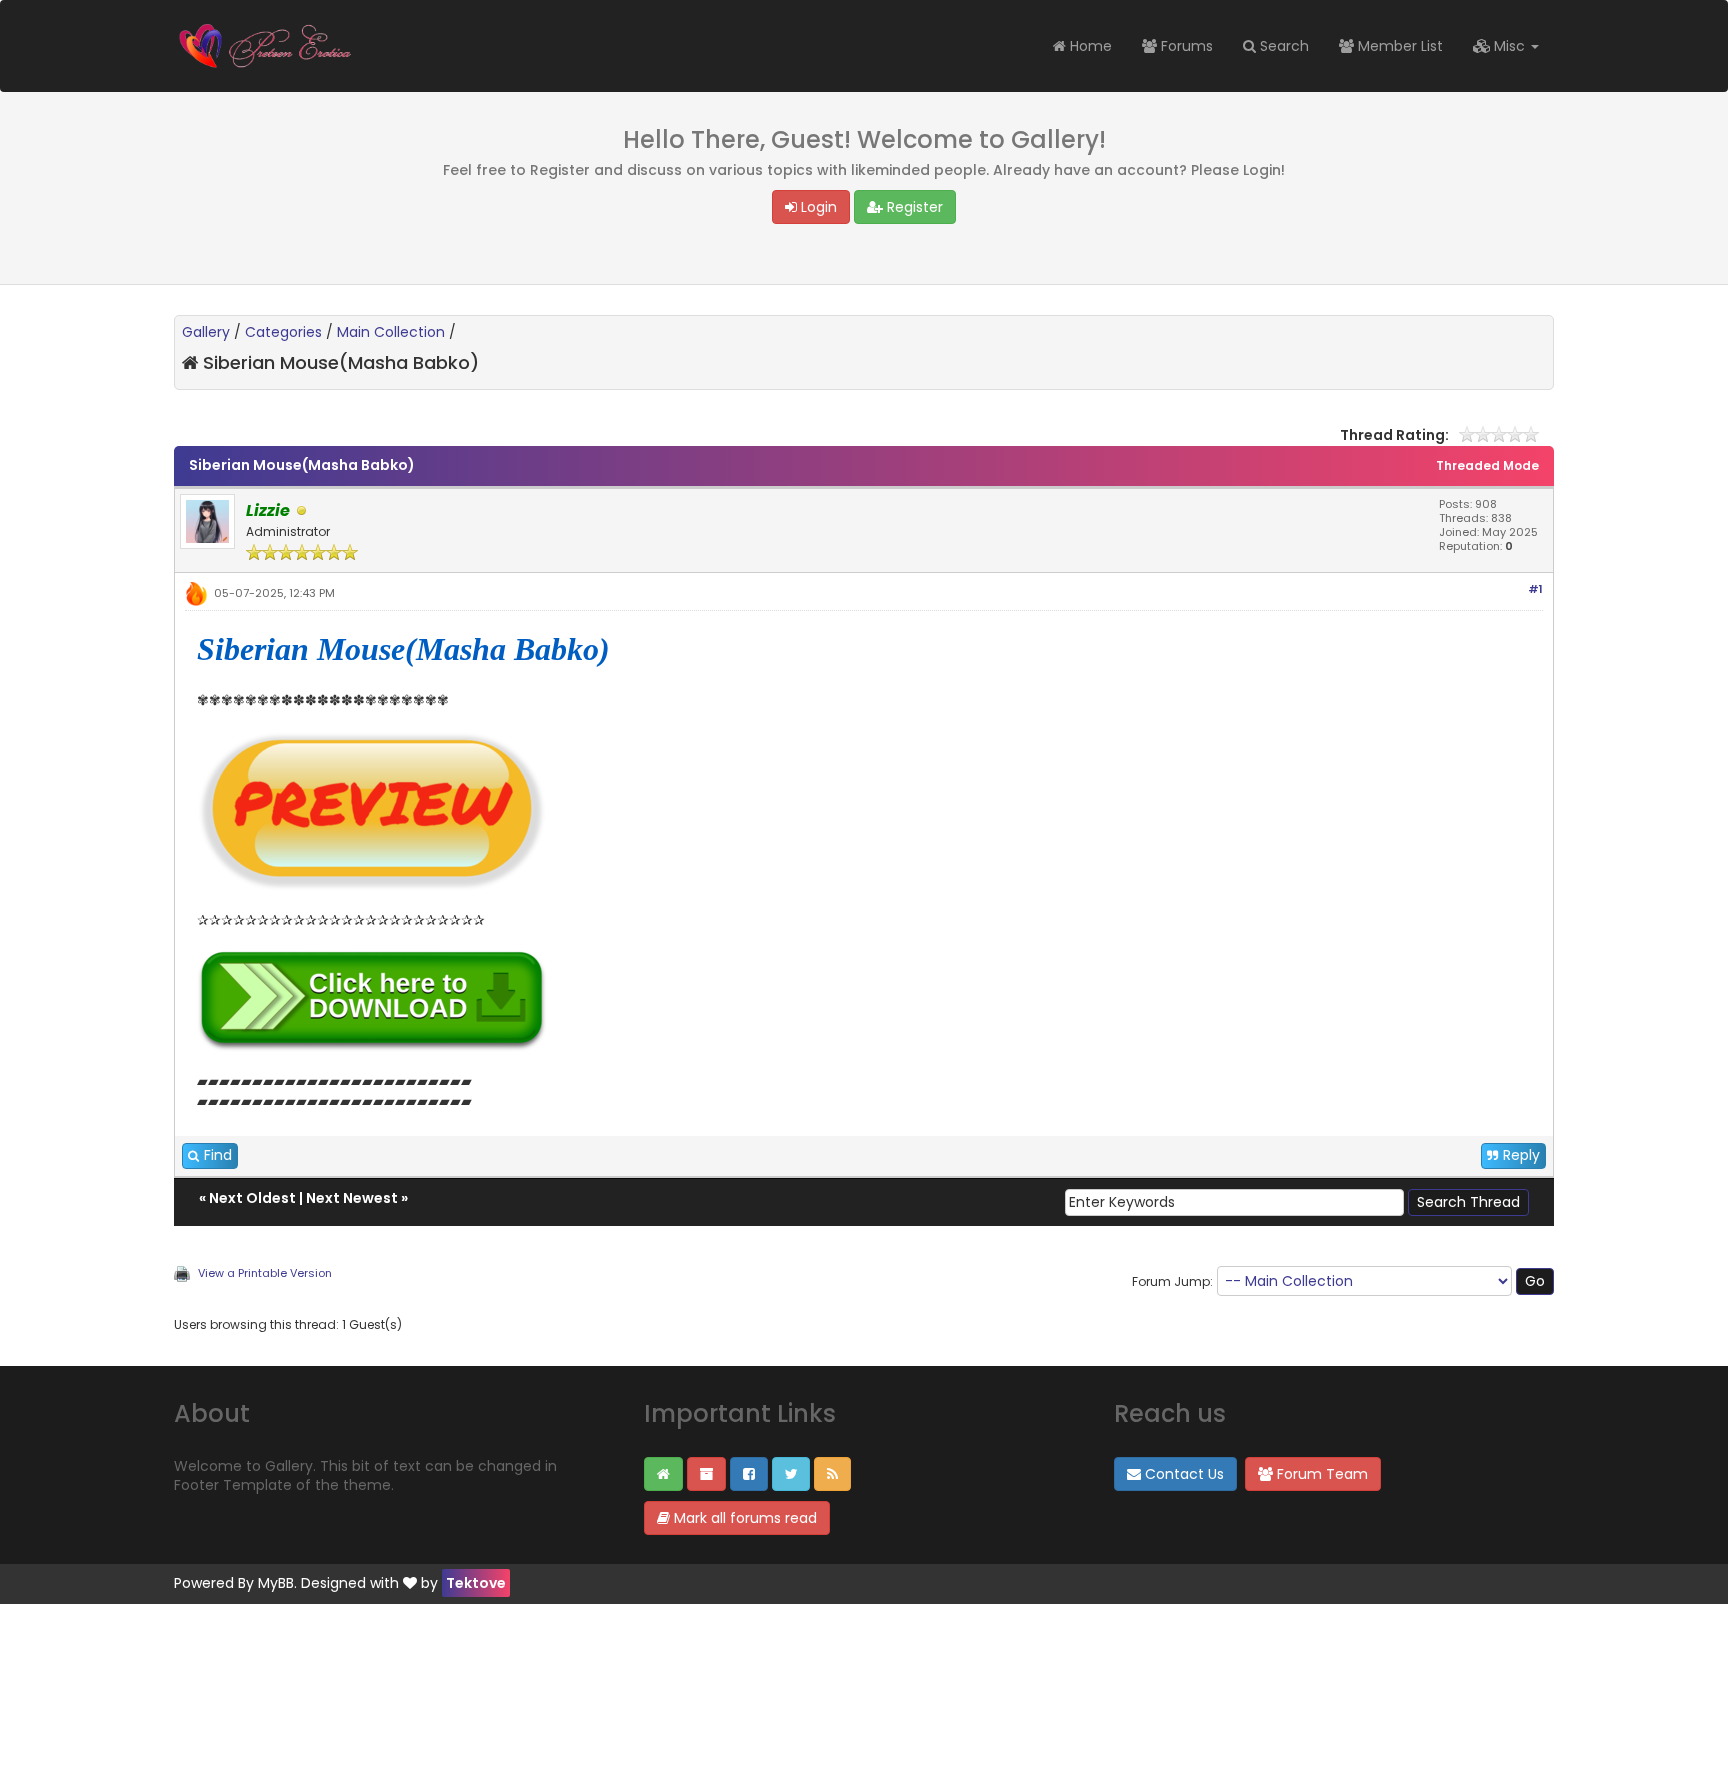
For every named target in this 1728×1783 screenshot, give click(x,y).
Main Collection (391, 332)
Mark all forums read (743, 1518)
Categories (283, 332)
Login (817, 207)
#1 (1535, 589)
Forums (1185, 46)
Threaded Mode (1487, 465)
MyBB (276, 1583)
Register (913, 207)
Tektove (476, 1583)
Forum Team (1320, 1474)
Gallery (206, 332)
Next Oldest (252, 1198)
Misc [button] (1509, 46)
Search (1282, 46)
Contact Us (1182, 1474)
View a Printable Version (265, 1273)
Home (1089, 46)
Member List (1398, 46)
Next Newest (352, 1198)
